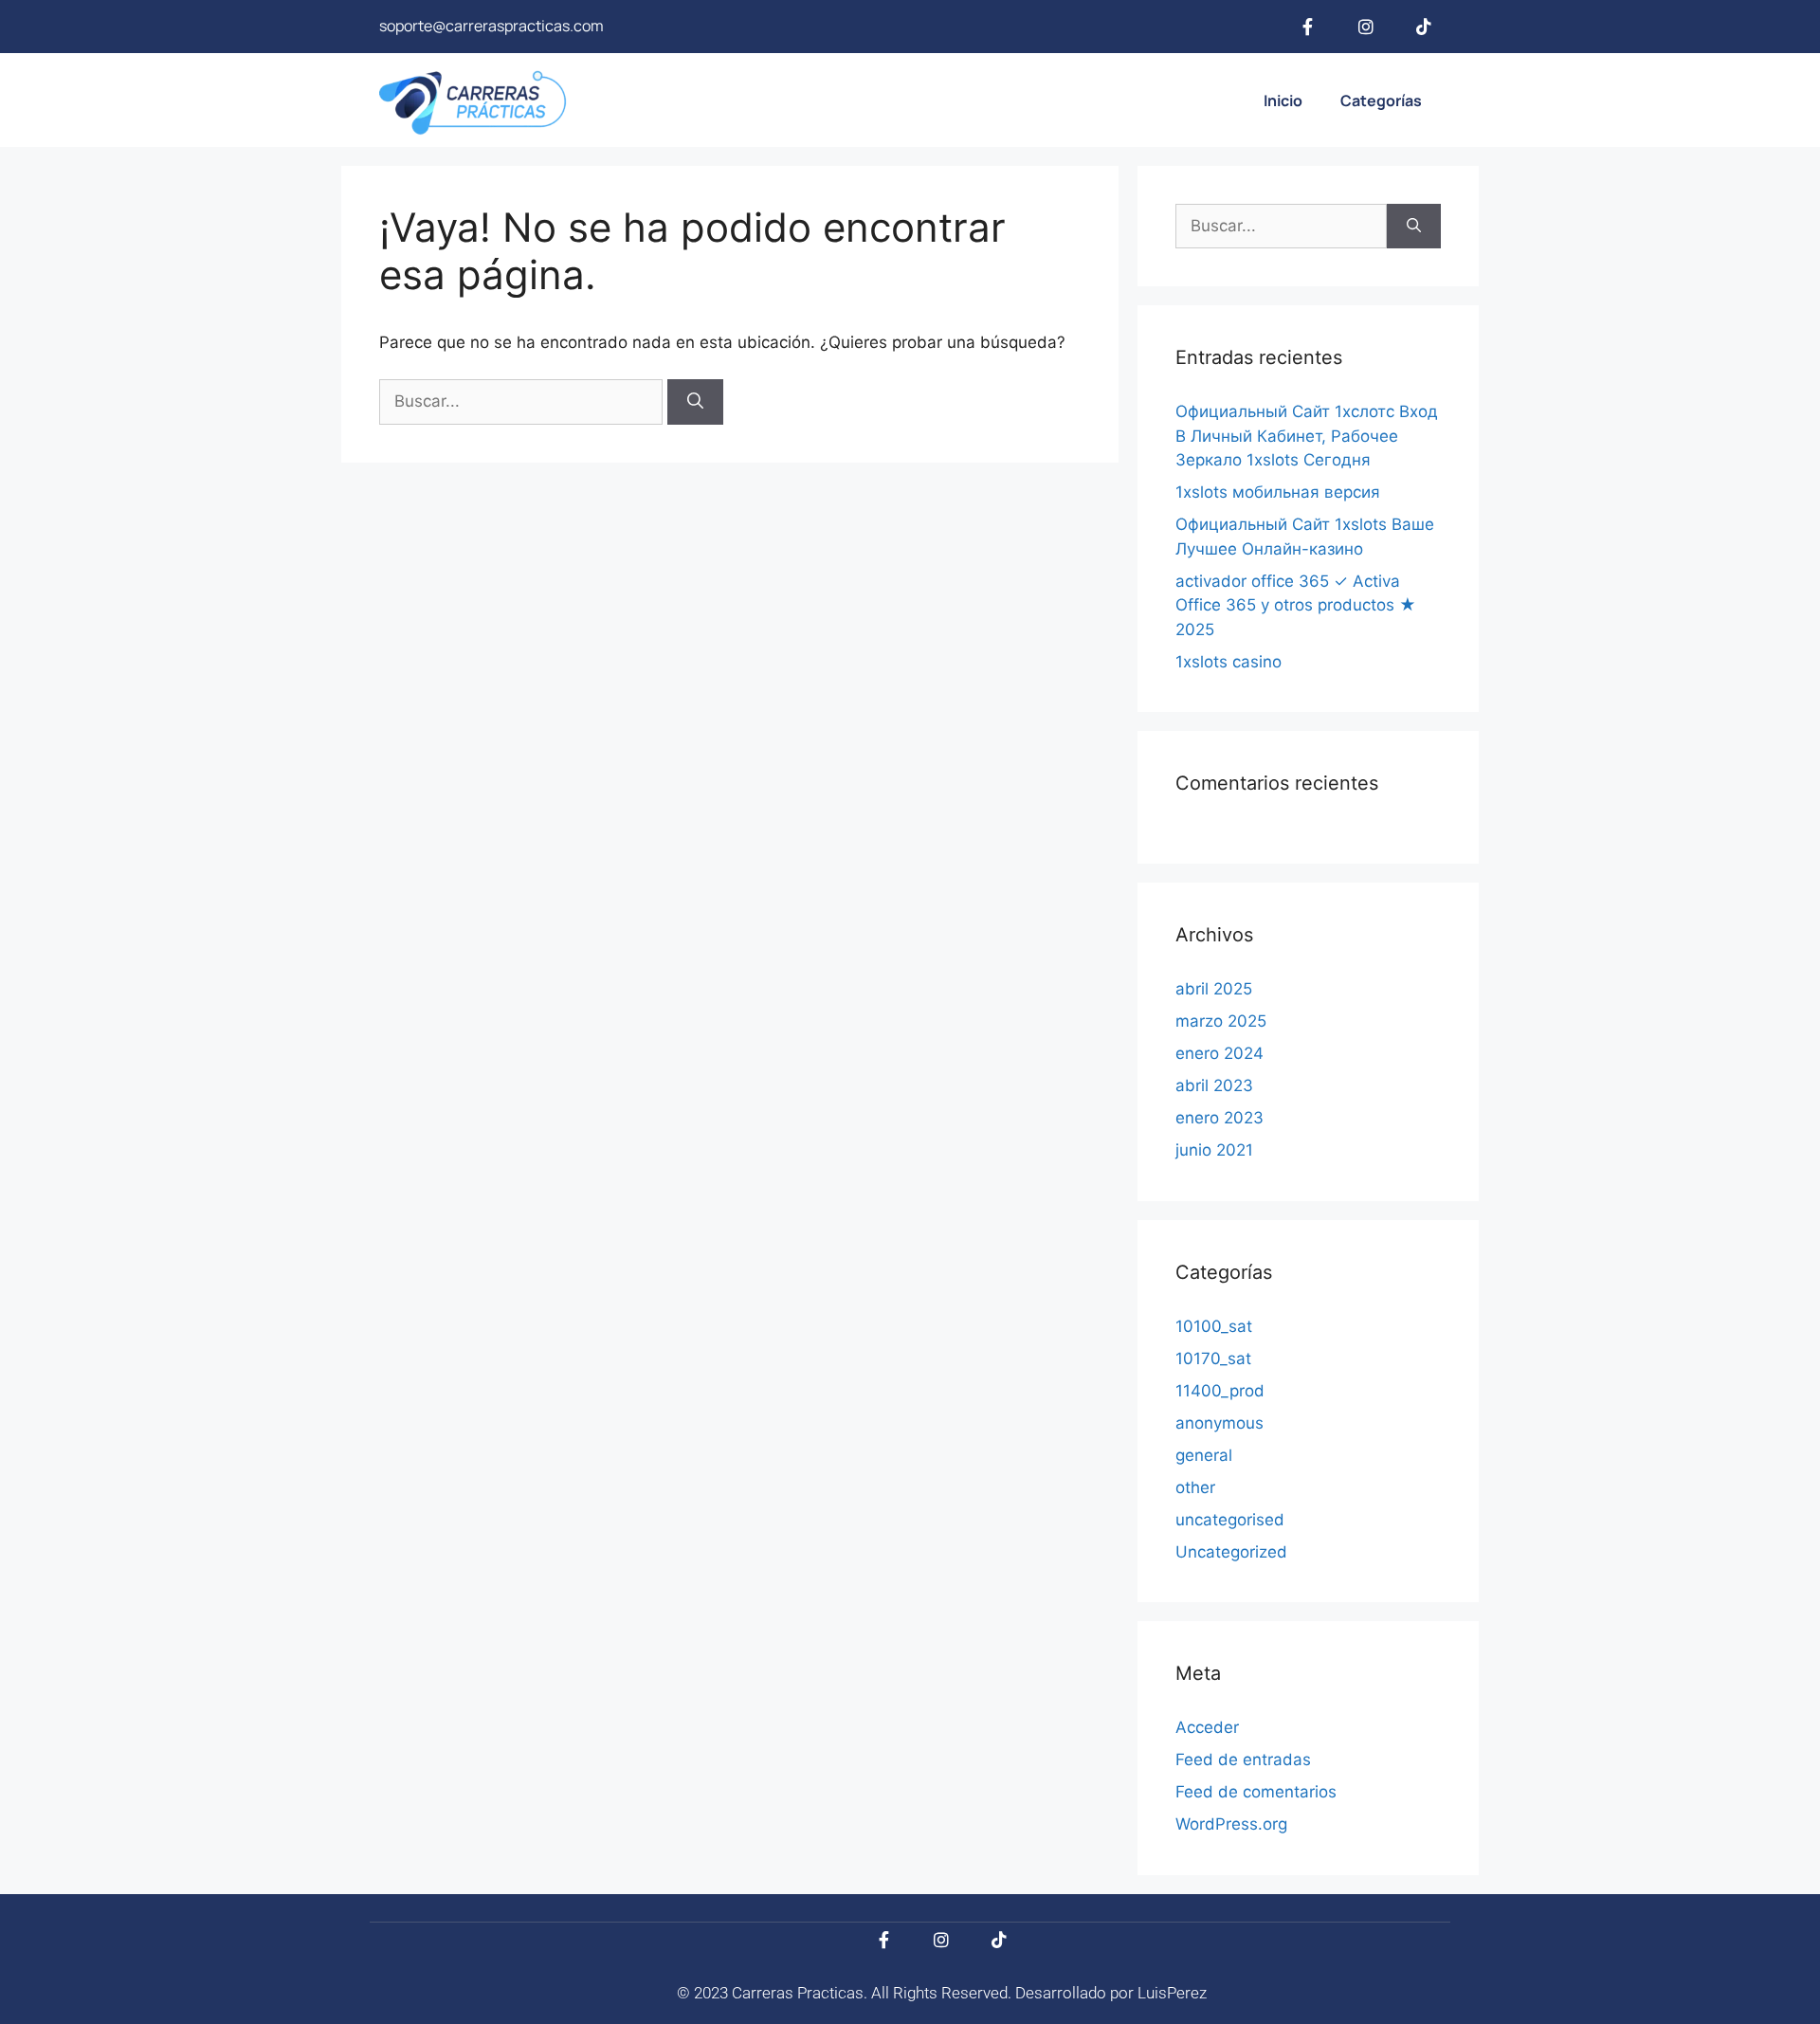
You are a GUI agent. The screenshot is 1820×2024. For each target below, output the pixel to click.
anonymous (1219, 1423)
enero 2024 (1219, 1053)
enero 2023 (1219, 1118)
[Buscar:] (523, 401)
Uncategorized (1231, 1552)
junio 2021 (1214, 1150)
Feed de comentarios (1256, 1792)
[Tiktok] (1424, 27)
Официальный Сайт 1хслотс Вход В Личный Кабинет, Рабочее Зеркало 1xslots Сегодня (1307, 436)
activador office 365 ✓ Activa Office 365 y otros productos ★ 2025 (1296, 605)
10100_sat (1214, 1326)
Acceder (1207, 1727)
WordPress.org (1231, 1824)
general (1204, 1455)
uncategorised (1230, 1520)
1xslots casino (1228, 662)
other (1195, 1487)
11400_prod (1220, 1391)
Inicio (1283, 100)
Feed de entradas (1243, 1760)
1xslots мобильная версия (1278, 492)
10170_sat (1213, 1358)
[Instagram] (1366, 27)
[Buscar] (695, 402)
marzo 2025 (1221, 1021)
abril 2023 (1214, 1085)
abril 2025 (1214, 989)
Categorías (1381, 100)
